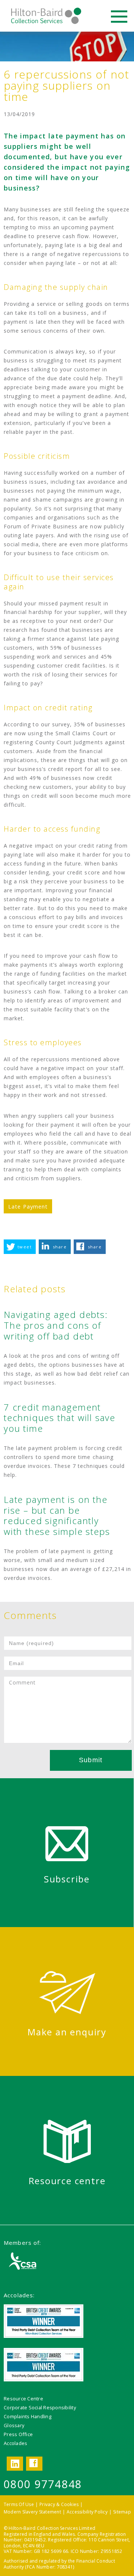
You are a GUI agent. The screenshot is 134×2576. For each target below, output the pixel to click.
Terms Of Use (19, 2504)
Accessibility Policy (87, 2512)
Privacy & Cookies (59, 2504)
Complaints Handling (28, 2416)
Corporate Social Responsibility (40, 2407)
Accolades (15, 2443)
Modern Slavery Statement (32, 2512)
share (60, 1247)
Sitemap (122, 2512)
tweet (25, 1247)
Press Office (18, 2434)
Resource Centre (23, 2399)
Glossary (14, 2425)
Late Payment (28, 1206)
